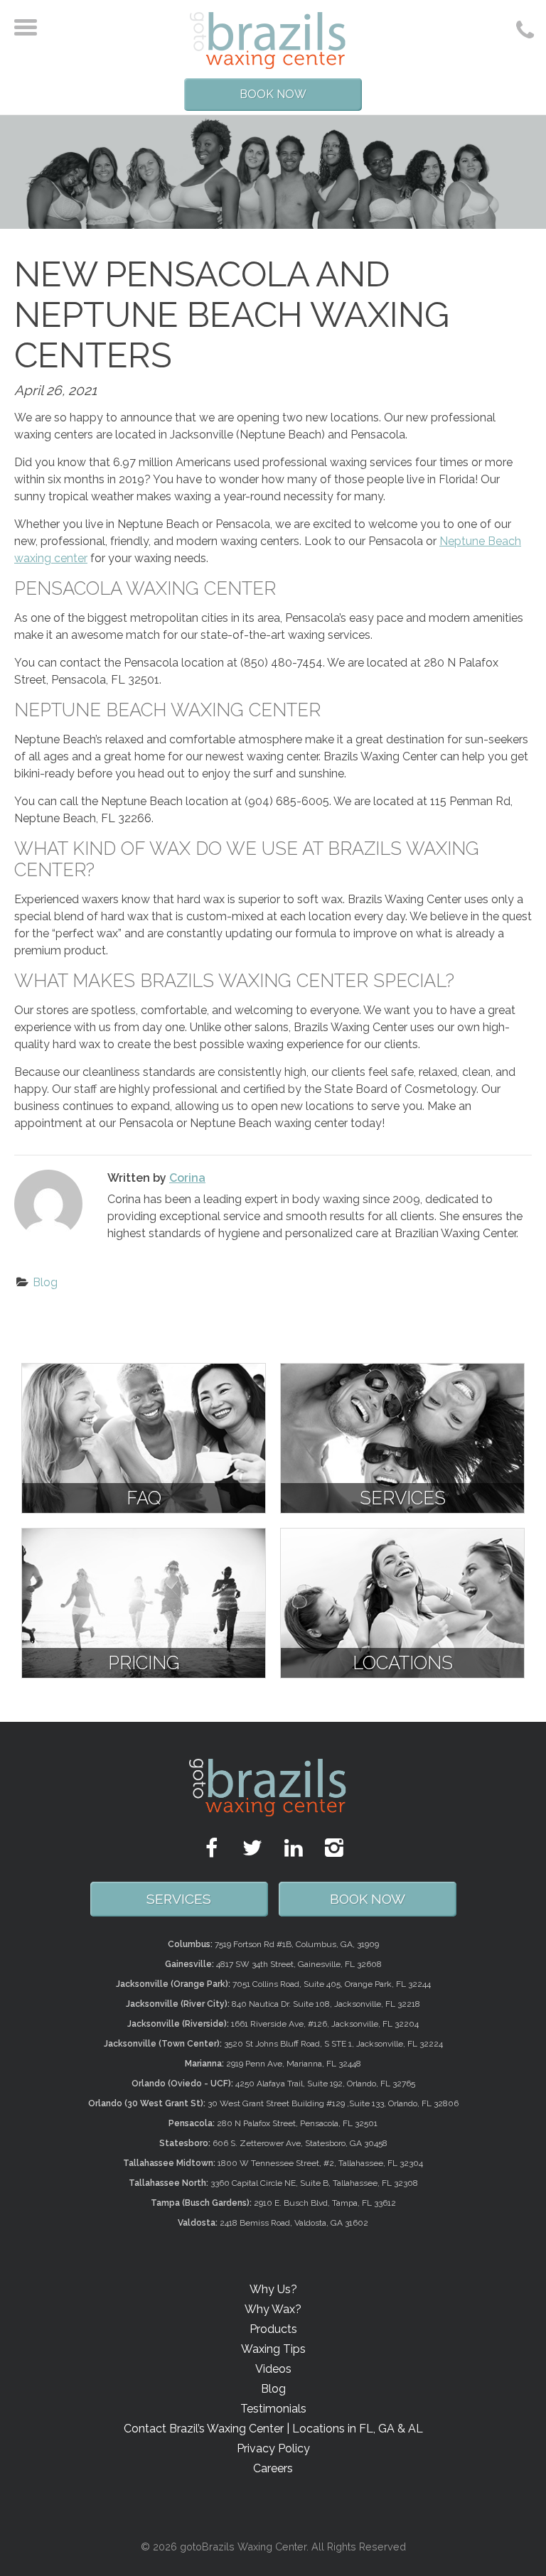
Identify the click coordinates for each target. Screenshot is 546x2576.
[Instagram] (334, 1848)
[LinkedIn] (294, 1848)
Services (403, 1498)
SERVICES (179, 1899)
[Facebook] (212, 1848)
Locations (403, 1663)
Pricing (144, 1663)
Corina (187, 1178)
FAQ (144, 1498)
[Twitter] (252, 1848)
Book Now (273, 94)
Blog (45, 1282)
